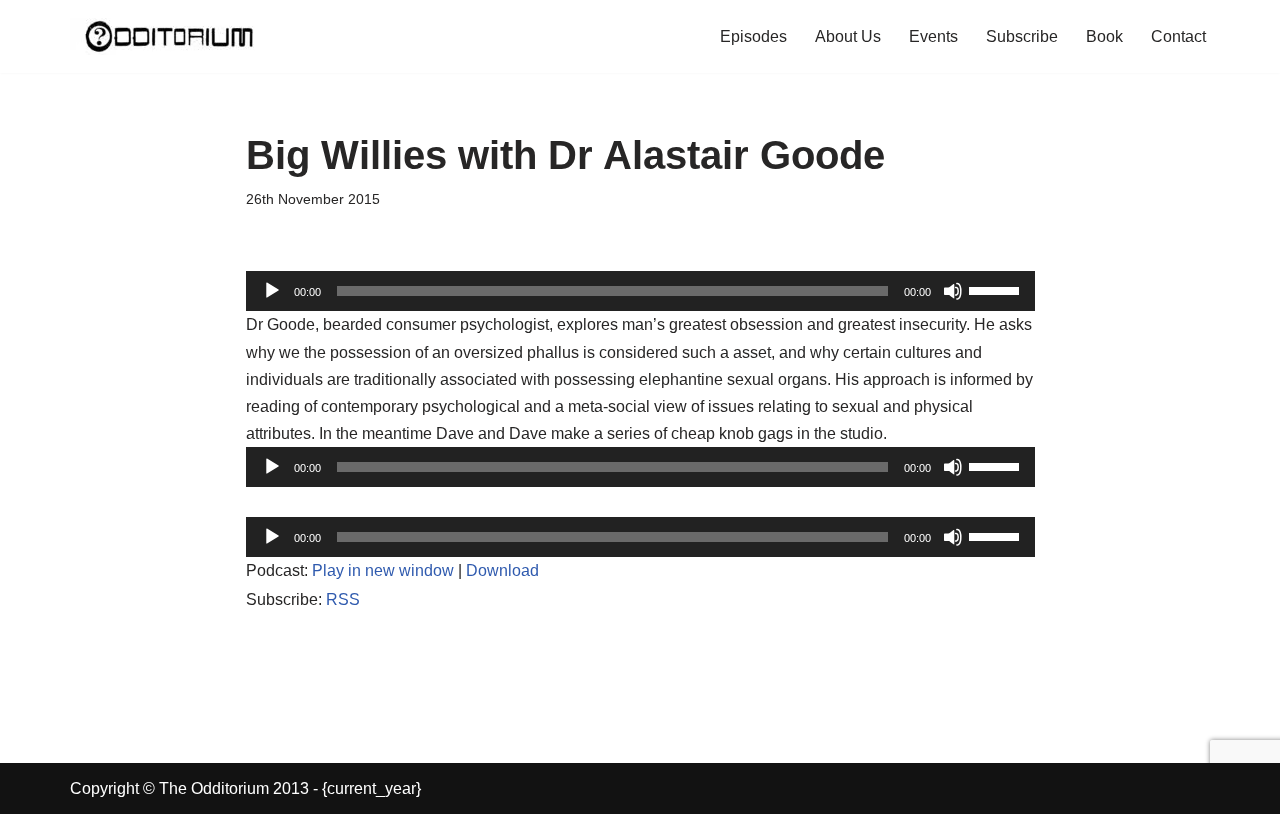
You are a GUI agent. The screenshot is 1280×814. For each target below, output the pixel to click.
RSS (343, 599)
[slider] (997, 289)
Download (502, 570)
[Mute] (953, 291)
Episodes (753, 36)
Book (1104, 36)
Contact (1178, 36)
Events (933, 36)
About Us (848, 36)
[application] (640, 291)
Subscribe (1022, 36)
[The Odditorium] (170, 36)
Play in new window (383, 570)
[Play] (272, 291)
